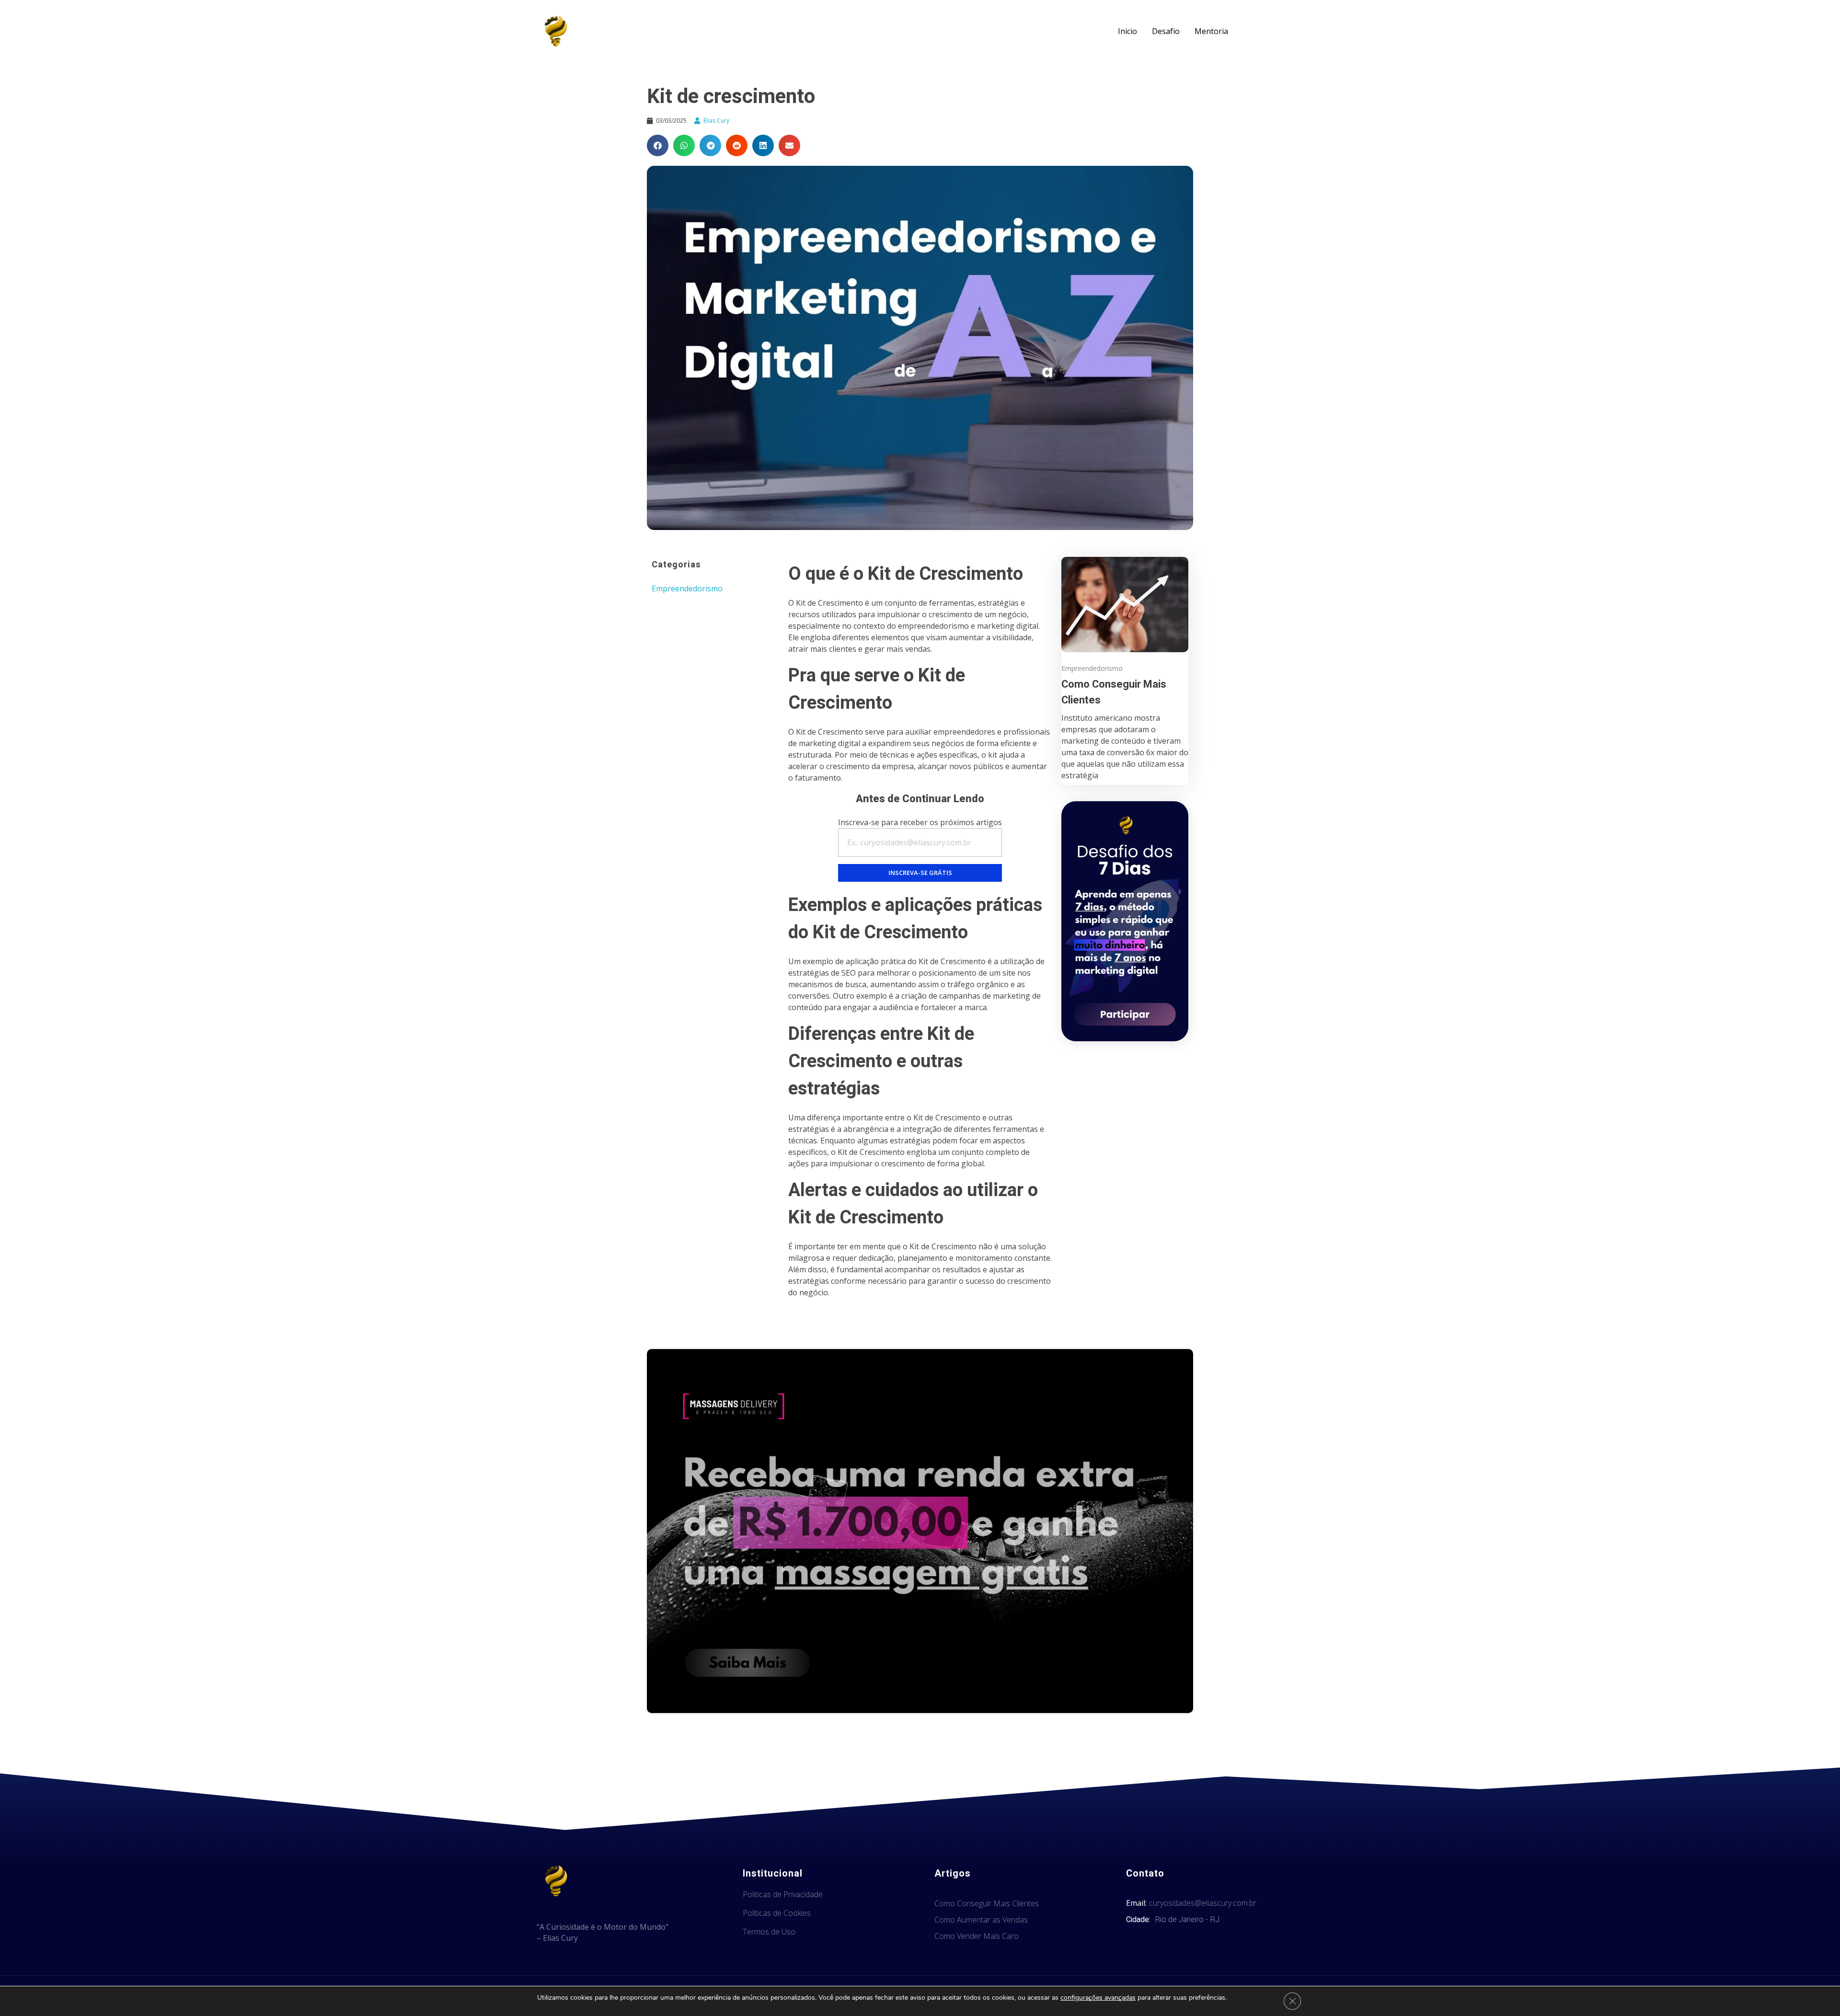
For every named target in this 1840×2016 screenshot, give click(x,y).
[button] (658, 145)
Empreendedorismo (687, 588)
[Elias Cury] (556, 31)
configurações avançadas (1098, 1998)
